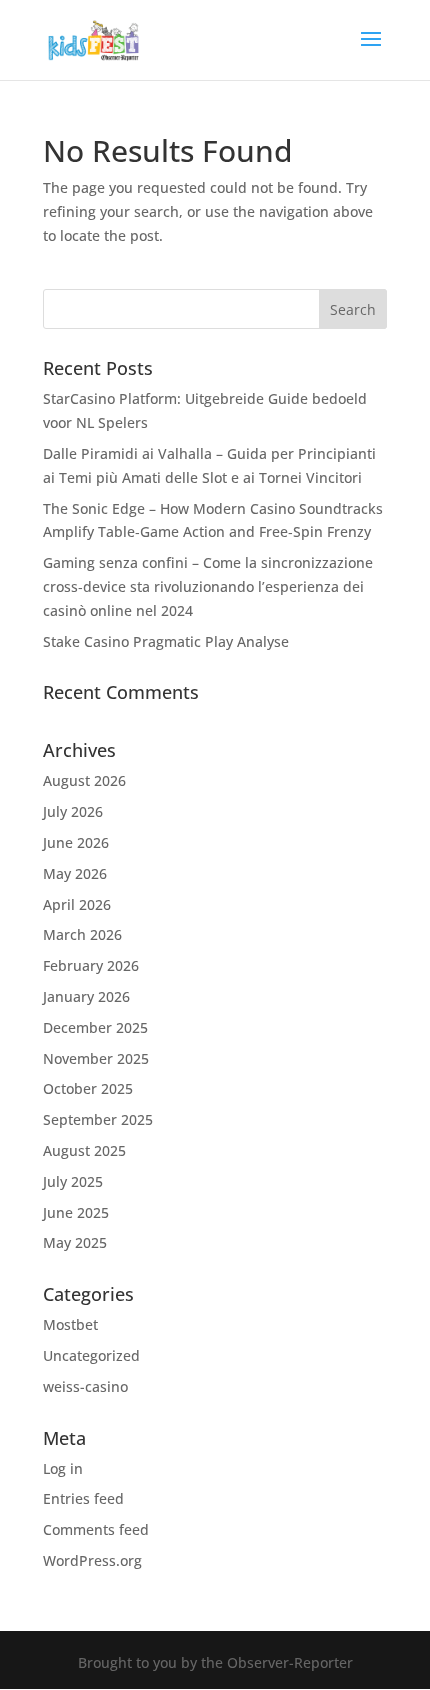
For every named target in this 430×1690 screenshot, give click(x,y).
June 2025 (76, 1212)
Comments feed (96, 1529)
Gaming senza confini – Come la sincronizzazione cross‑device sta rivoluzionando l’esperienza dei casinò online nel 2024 (208, 586)
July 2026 (73, 811)
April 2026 (77, 904)
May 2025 (75, 1242)
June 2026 (76, 842)
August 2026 (84, 780)
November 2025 (96, 1058)
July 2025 (73, 1181)
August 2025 (84, 1150)
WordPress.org (92, 1560)
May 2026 (75, 873)
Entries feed (83, 1498)
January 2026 (86, 996)
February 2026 (91, 965)
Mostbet (70, 1324)
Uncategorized (91, 1355)
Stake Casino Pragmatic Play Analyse (166, 641)
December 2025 (95, 1027)
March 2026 (82, 934)
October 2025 (88, 1088)
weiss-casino (85, 1386)
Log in (63, 1468)
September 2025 (98, 1119)
